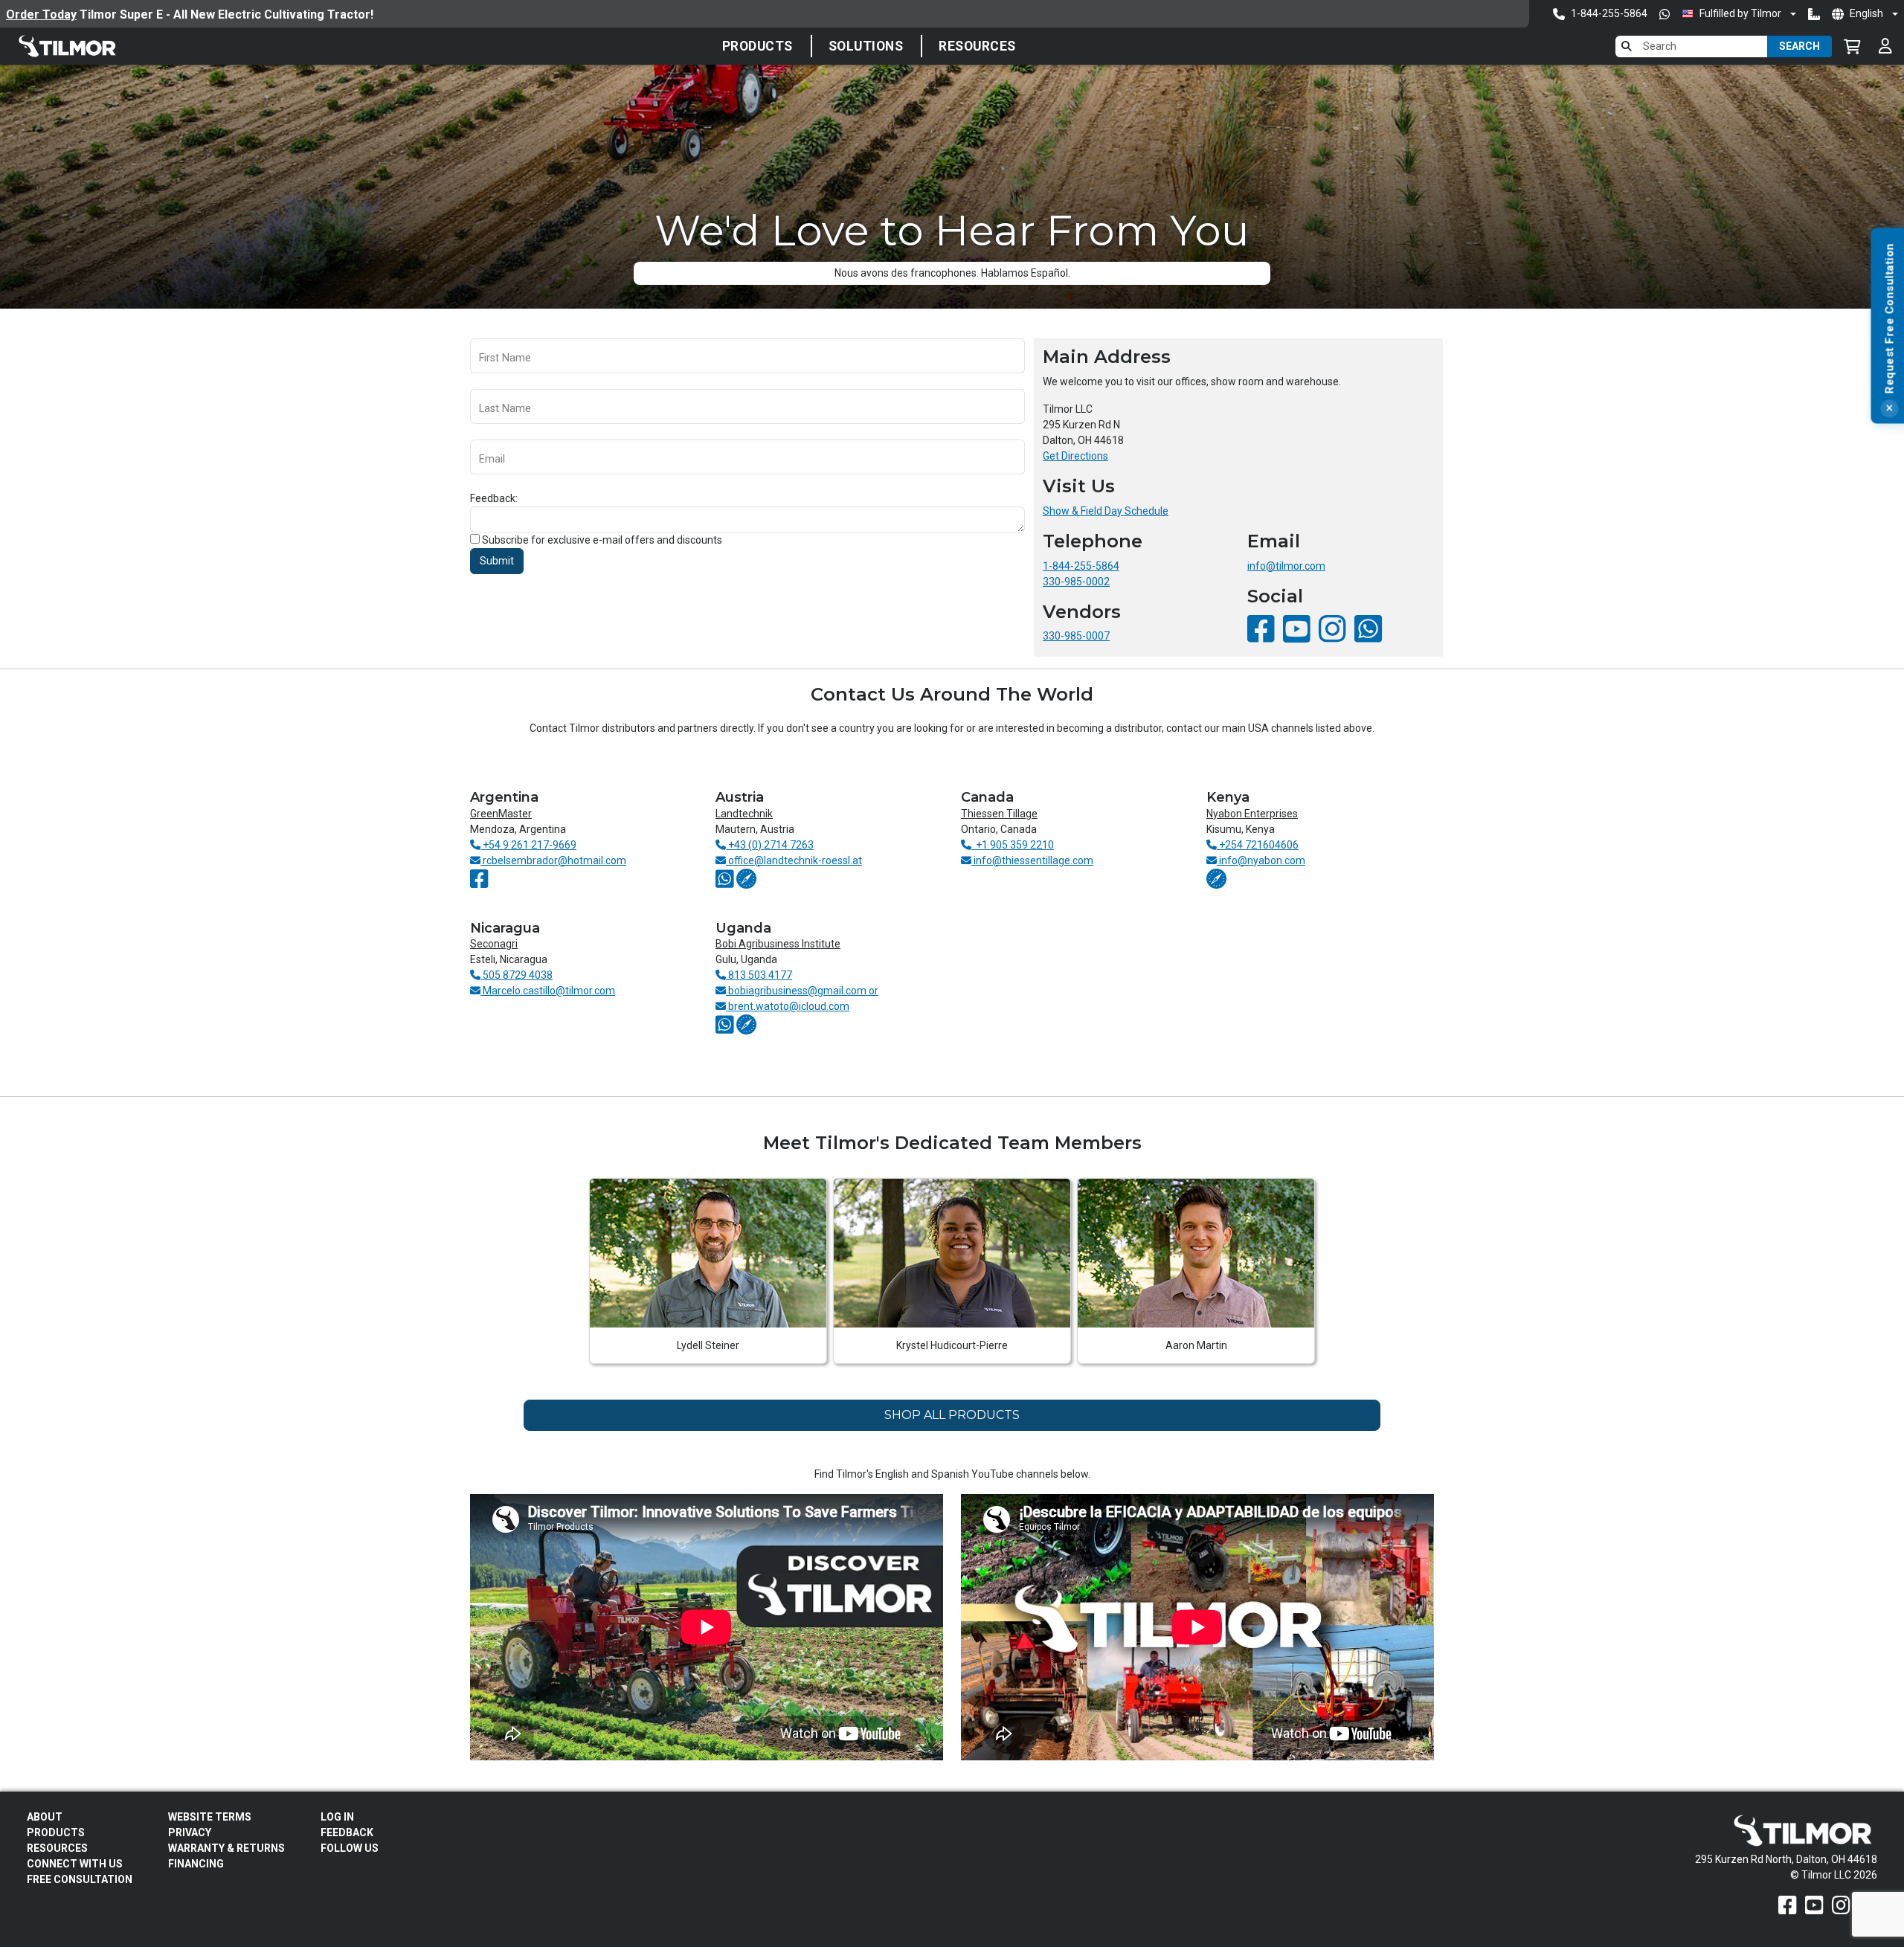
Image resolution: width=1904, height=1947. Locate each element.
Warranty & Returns (226, 1848)
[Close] (1889, 409)
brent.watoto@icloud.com (788, 1006)
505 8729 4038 (517, 975)
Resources (977, 46)
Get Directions (1075, 456)
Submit (497, 561)
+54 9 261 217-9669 (528, 845)
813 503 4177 (759, 975)
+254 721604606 (1258, 845)
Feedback (347, 1832)
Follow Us (350, 1848)
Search (1800, 46)
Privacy (190, 1832)
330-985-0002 (1076, 582)
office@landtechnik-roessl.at (794, 860)
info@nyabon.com (1261, 860)
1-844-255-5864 (1081, 566)
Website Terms (210, 1817)
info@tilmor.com (1286, 566)
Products (758, 46)
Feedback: (494, 498)
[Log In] (1885, 46)
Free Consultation (80, 1879)
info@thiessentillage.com (1032, 860)
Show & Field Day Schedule (1106, 511)
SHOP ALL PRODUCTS (952, 1415)
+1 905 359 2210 (1013, 845)
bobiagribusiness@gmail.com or (802, 991)
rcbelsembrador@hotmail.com (553, 860)
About (45, 1817)
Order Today (41, 15)
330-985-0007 (1076, 636)
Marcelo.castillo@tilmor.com (548, 991)
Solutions (866, 46)
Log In (337, 1817)
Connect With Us (75, 1864)
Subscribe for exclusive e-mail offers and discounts (602, 540)
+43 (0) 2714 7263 (770, 845)
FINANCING (196, 1864)
